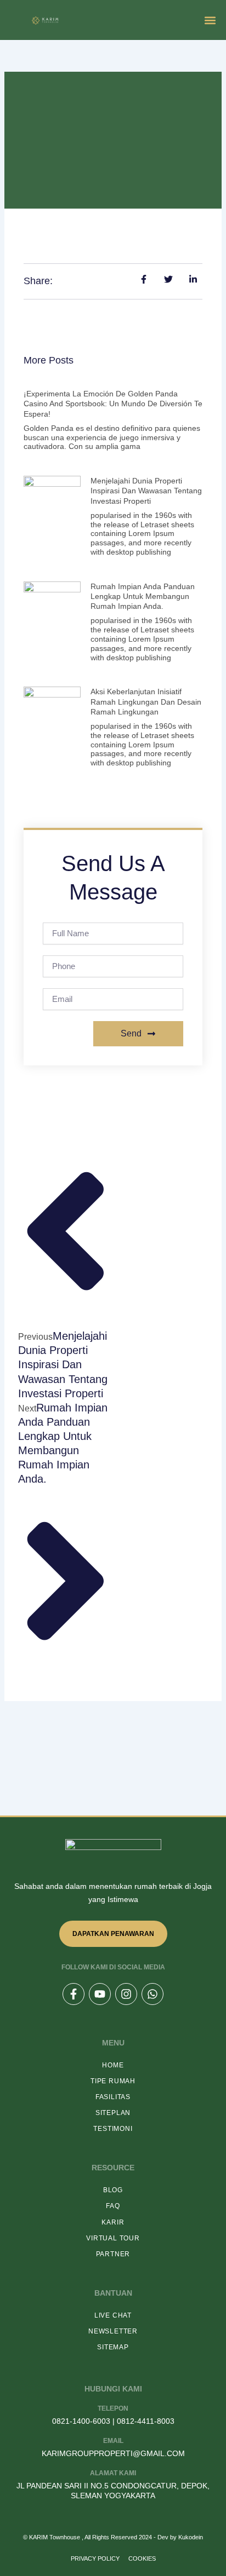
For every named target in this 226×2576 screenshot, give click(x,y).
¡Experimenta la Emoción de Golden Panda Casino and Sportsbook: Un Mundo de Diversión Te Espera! (113, 404)
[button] (210, 20)
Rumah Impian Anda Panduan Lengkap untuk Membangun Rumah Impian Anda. (143, 596)
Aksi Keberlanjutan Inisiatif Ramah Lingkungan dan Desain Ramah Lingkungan (146, 701)
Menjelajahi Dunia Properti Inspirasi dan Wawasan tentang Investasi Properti (146, 491)
